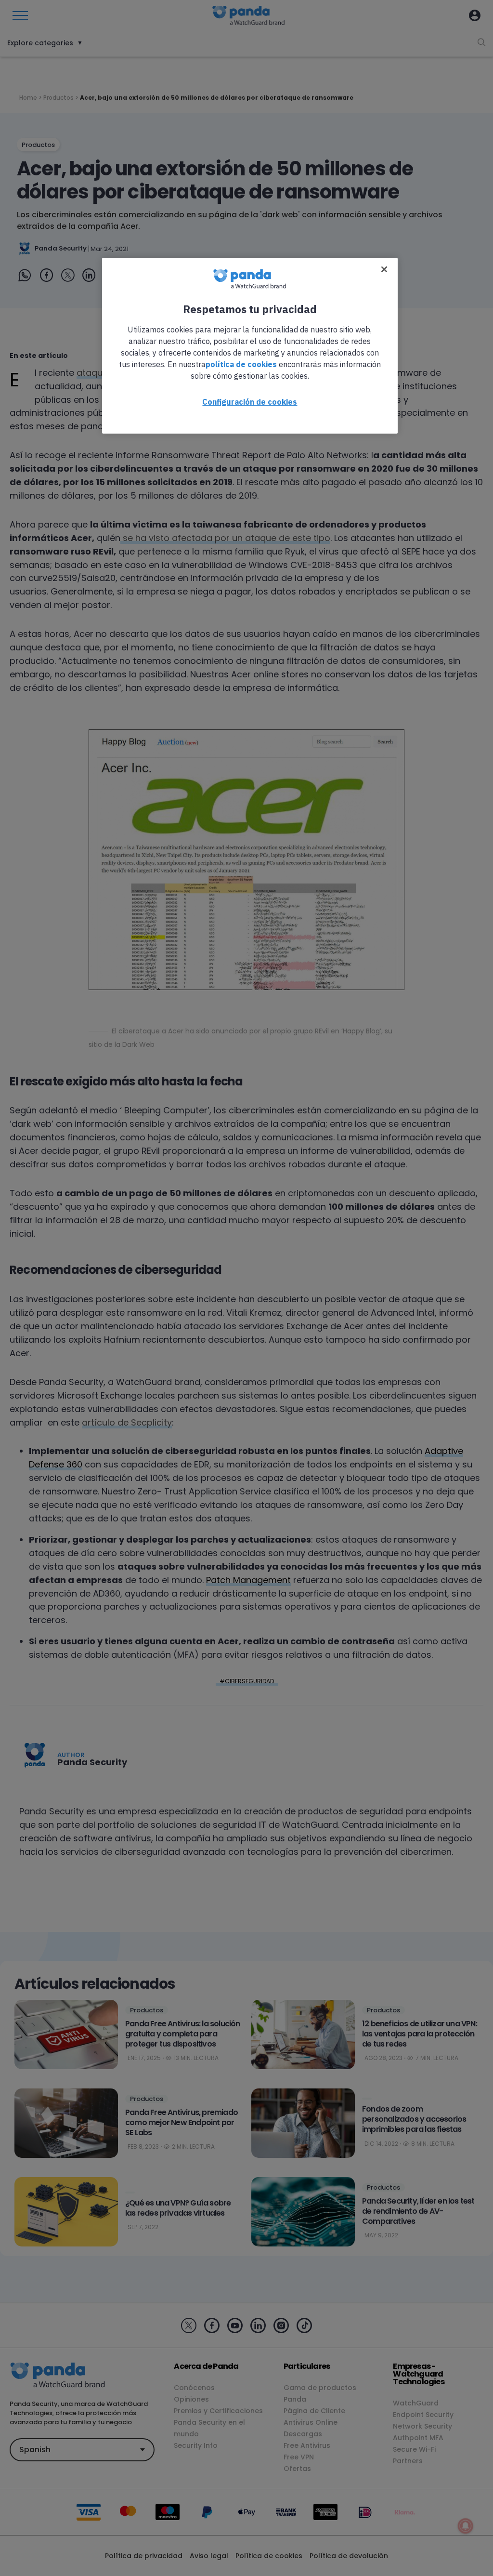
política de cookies (241, 364)
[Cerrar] (384, 269)
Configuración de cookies (250, 402)
